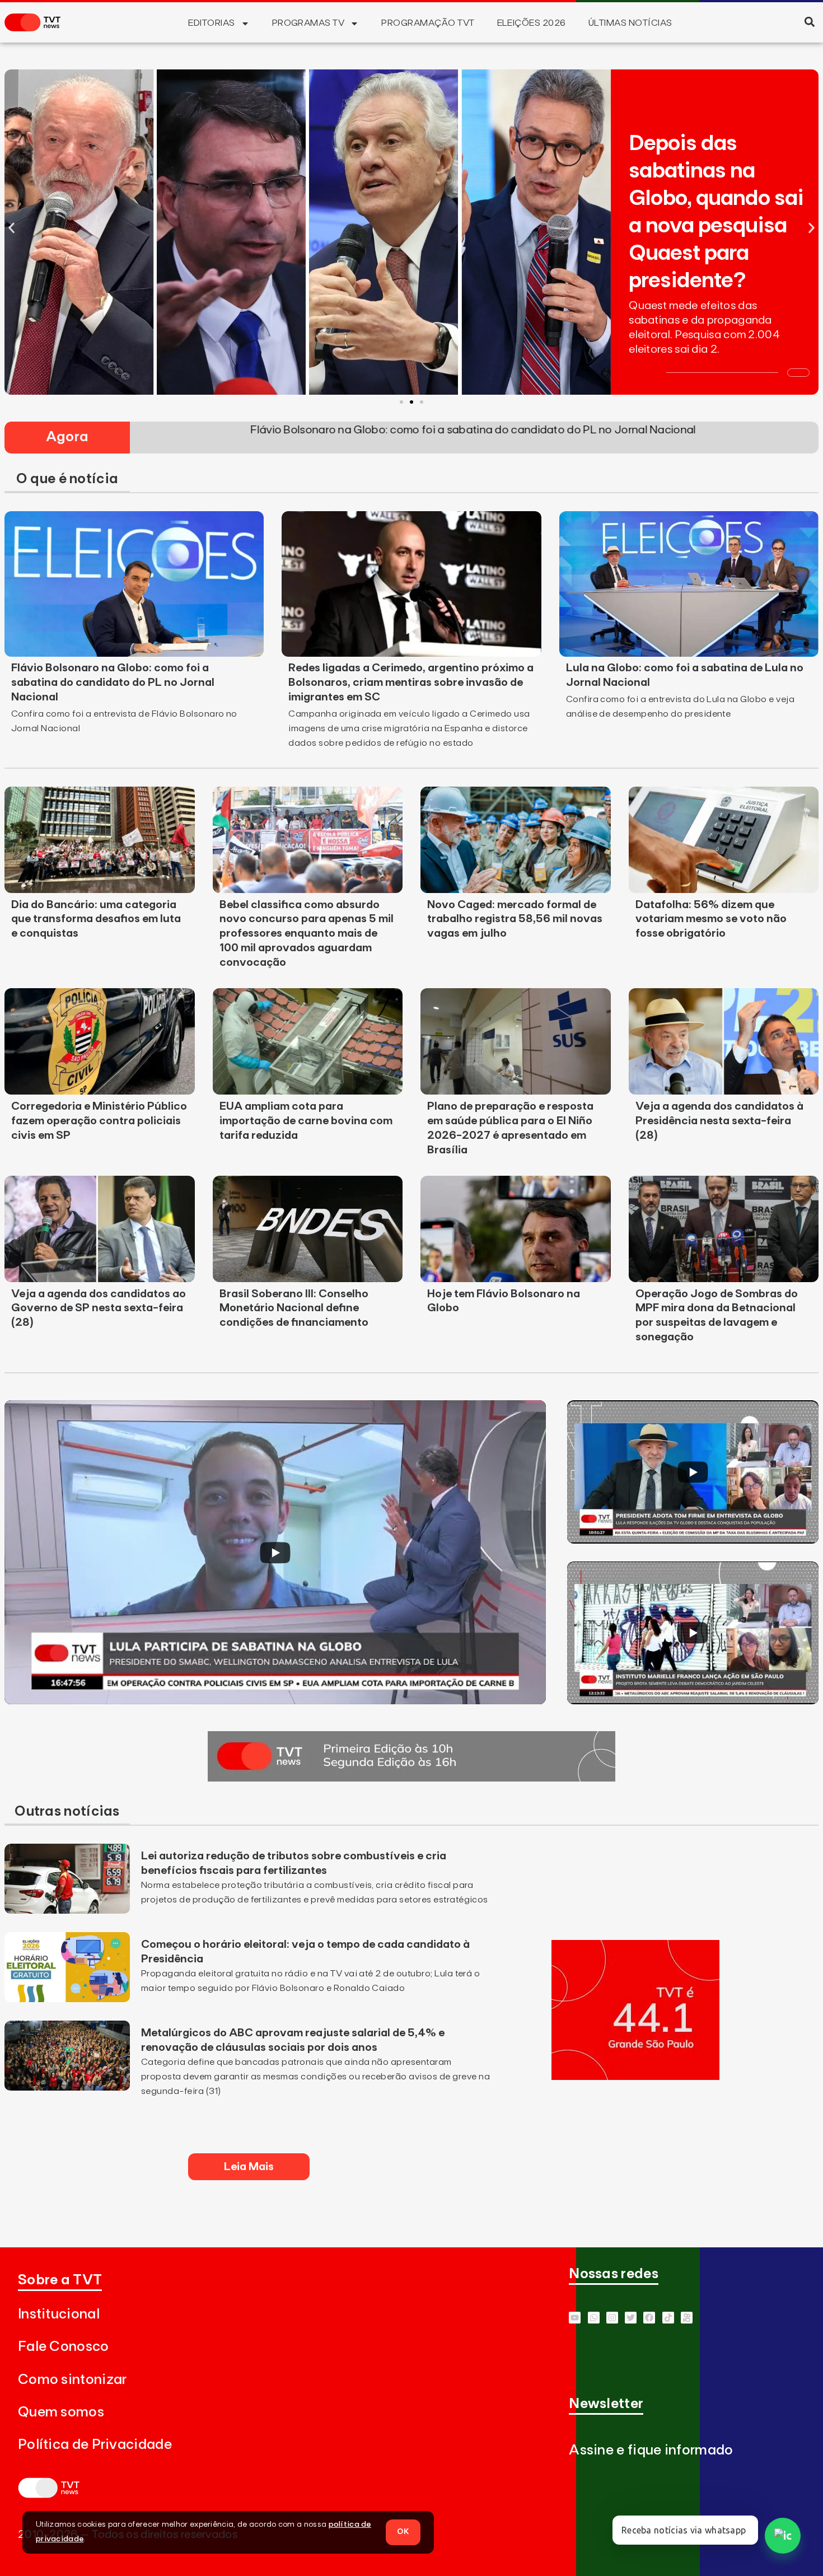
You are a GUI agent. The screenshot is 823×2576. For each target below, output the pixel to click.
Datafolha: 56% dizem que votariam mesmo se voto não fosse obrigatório (711, 919)
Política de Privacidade (95, 2445)
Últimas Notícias (630, 23)
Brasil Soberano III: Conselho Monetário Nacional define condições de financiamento (294, 1308)
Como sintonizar (73, 2380)
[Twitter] (631, 2318)
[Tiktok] (668, 2318)
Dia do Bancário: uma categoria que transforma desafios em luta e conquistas (96, 919)
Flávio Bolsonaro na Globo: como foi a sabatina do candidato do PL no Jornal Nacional (113, 682)
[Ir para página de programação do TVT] (635, 2077)
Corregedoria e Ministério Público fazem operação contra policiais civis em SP (99, 1121)
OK (403, 2532)
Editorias (211, 23)
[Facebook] (649, 2318)
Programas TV (308, 23)
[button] (809, 22)
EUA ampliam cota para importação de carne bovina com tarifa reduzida (306, 1121)
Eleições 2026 (532, 23)
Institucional (59, 2314)
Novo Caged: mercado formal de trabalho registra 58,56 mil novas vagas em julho (515, 919)
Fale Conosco (64, 2347)
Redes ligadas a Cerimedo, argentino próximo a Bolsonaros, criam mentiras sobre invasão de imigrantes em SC (411, 682)
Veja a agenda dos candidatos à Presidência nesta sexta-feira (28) (719, 1121)
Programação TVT (428, 23)
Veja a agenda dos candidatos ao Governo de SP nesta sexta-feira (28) (99, 1308)
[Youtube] (575, 2318)
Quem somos (61, 2412)
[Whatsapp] (594, 2318)
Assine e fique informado (651, 2450)
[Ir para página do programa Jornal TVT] (411, 1778)
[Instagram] (612, 2318)
